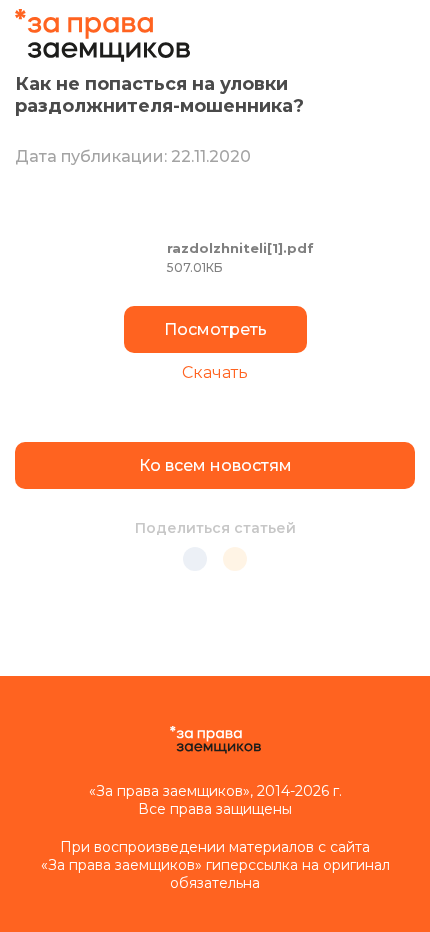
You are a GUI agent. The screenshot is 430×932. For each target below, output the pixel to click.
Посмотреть (215, 329)
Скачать (215, 372)
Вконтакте (195, 559)
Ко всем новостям (215, 465)
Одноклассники (235, 559)
